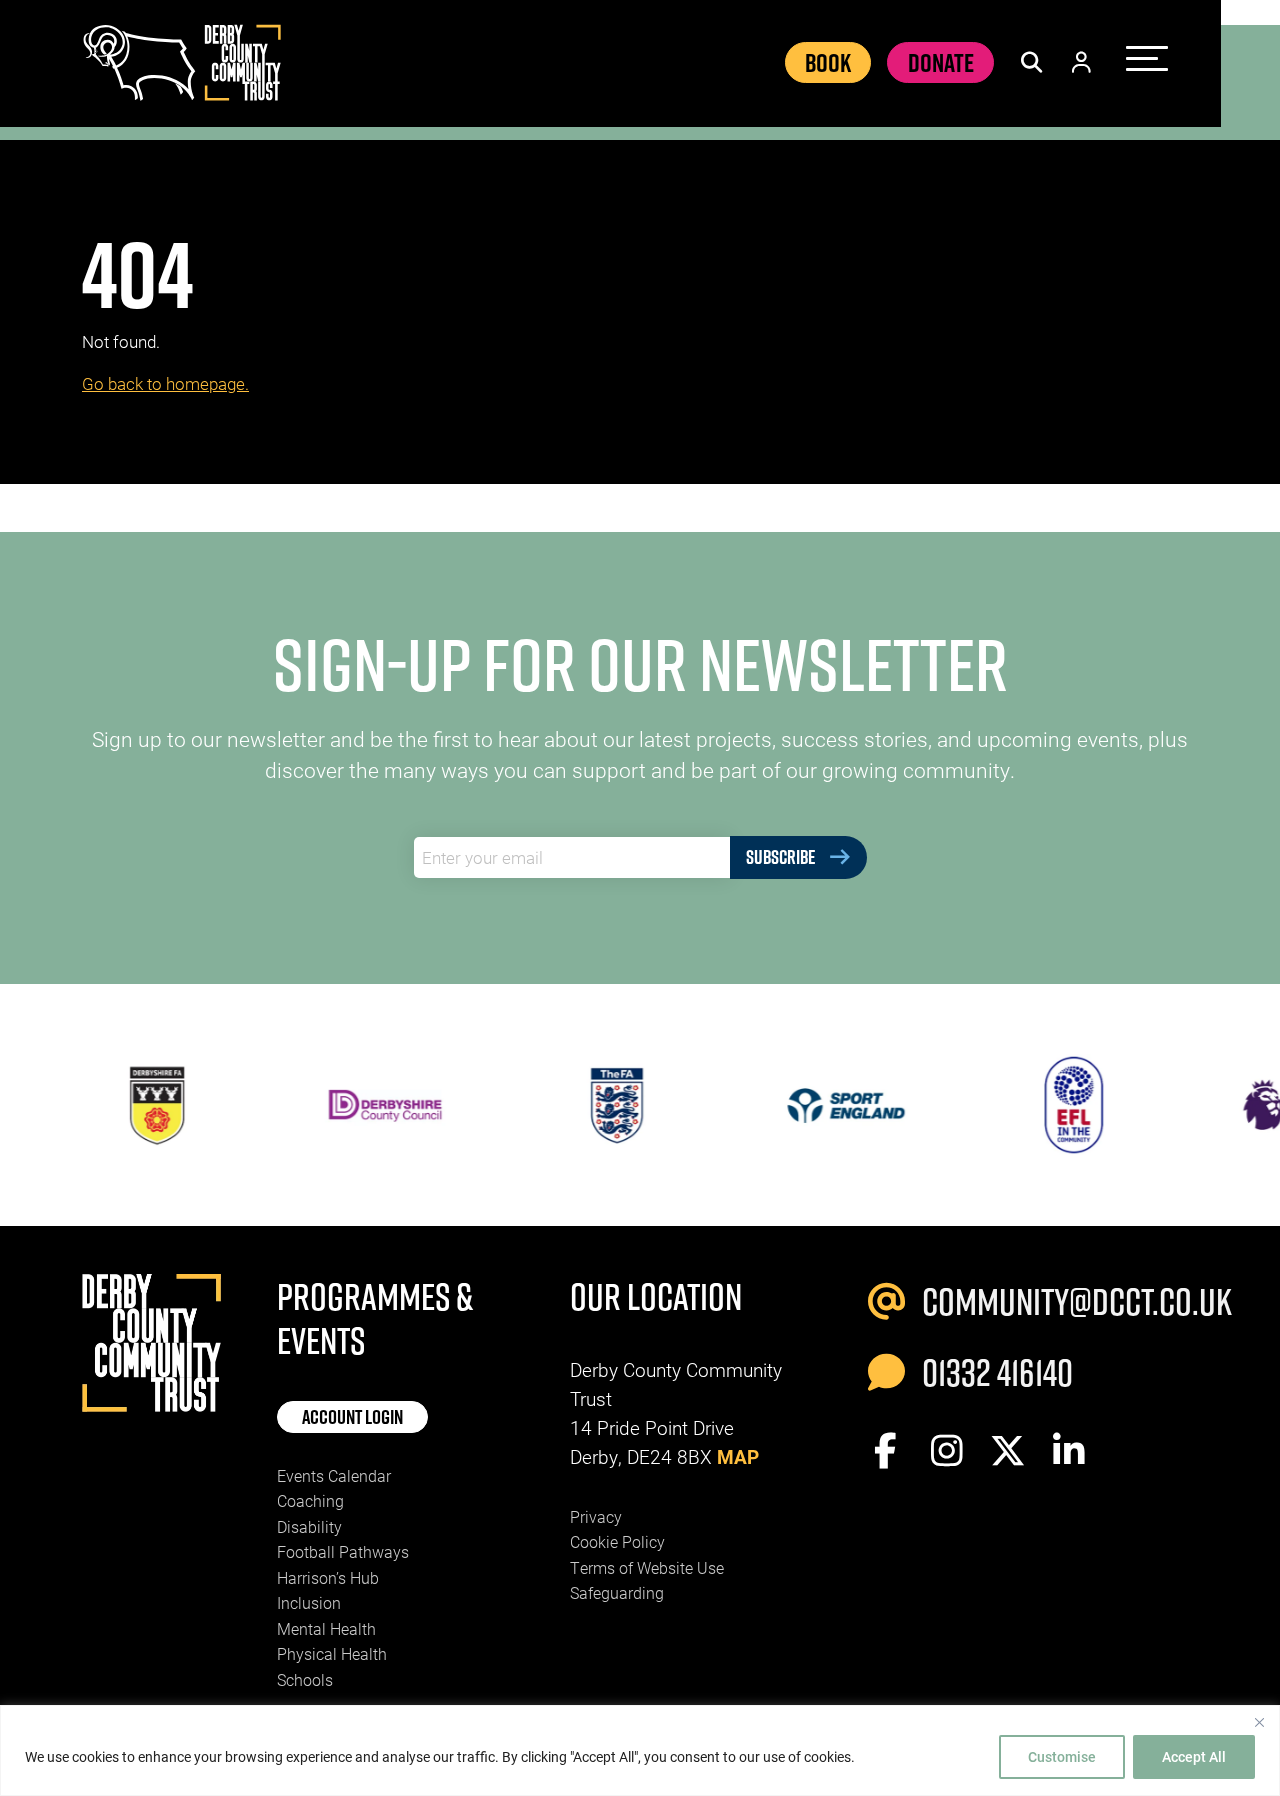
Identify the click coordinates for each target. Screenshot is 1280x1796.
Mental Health (326, 1628)
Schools (305, 1679)
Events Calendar (334, 1475)
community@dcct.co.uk (1057, 1301)
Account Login (352, 1417)
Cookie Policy (617, 1541)
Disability (309, 1526)
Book (828, 62)
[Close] (1259, 1722)
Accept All (1194, 1756)
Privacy (596, 1516)
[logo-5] (122, 1105)
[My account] (1081, 63)
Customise (1062, 1756)
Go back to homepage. (165, 383)
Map (738, 1456)
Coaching (310, 1500)
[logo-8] (811, 1105)
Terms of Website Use (647, 1567)
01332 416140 (994, 1372)
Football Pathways (343, 1551)
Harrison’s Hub (328, 1577)
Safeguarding (617, 1592)
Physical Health (332, 1653)
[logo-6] (351, 1105)
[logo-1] (1040, 1105)
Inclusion (309, 1602)
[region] (640, 1750)
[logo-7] (581, 1105)
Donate (941, 62)
